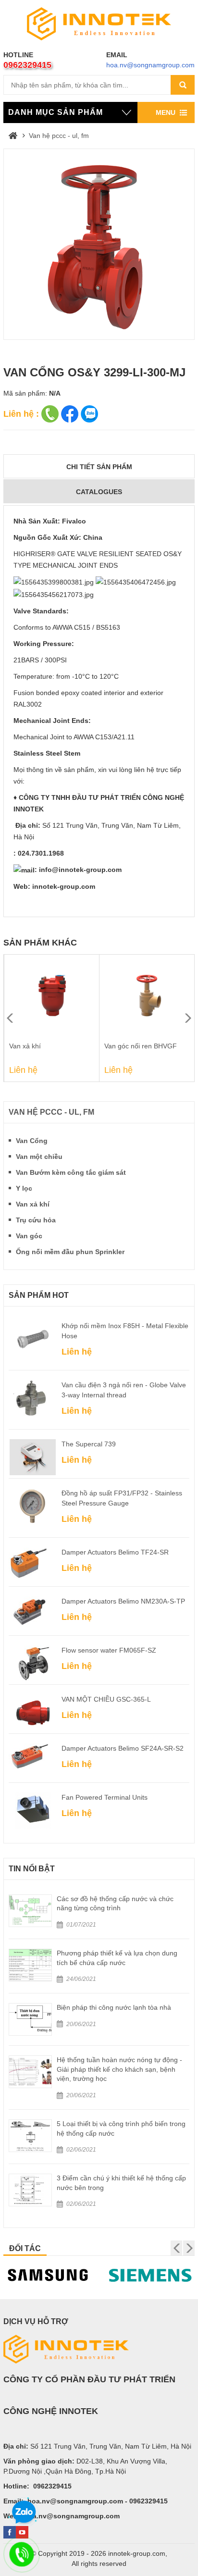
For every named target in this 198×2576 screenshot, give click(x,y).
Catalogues (99, 492)
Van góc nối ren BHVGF (45, 1046)
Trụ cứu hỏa (36, 1220)
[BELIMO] (150, 2275)
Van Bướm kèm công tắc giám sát (71, 1172)
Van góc (29, 1236)
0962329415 (27, 65)
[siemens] (48, 2275)
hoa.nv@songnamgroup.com (150, 65)
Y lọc (24, 1188)
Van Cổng (32, 1141)
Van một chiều (39, 1157)
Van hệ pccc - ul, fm (59, 136)
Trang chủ (13, 136)
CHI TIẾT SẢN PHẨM (99, 467)
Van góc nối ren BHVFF (140, 1046)
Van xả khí (33, 1204)
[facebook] (10, 2532)
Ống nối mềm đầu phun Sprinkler (70, 1252)
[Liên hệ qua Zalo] (24, 2513)
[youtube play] (22, 2532)
